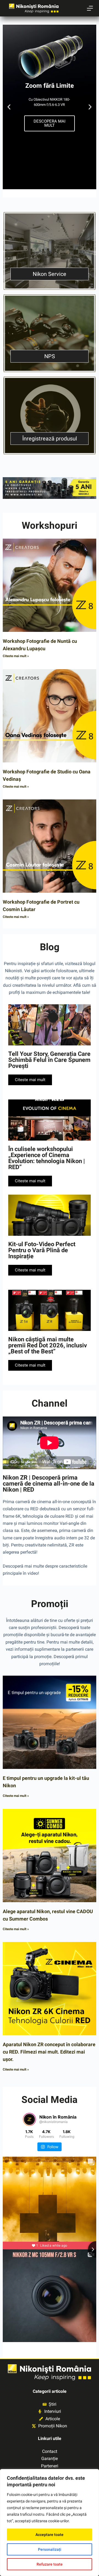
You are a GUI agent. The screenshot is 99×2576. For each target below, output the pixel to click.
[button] (9, 107)
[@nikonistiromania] (29, 2119)
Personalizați (50, 2549)
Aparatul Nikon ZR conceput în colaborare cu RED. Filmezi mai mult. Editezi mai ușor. (49, 2052)
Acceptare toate (50, 2535)
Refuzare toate (50, 2564)
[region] (50, 2523)
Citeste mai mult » (16, 656)
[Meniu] (90, 8)
